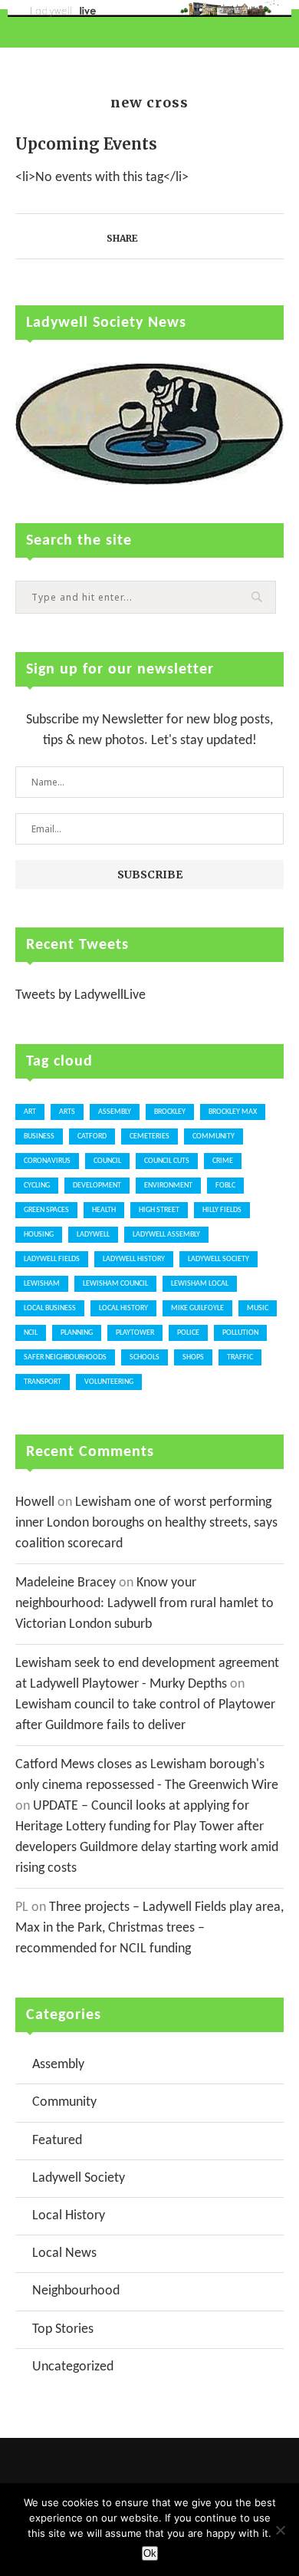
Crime (223, 1161)
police (188, 1333)
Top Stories (63, 2329)
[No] (280, 2530)
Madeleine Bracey (66, 1583)
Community (64, 2102)
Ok (150, 2553)
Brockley (170, 1112)
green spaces (46, 1210)
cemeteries (149, 1136)
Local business (50, 1308)
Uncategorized (73, 2367)
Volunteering (109, 1382)
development (97, 1186)
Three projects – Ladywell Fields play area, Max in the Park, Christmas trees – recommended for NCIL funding (149, 1928)
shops (193, 1357)
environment (168, 1186)
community (214, 1136)
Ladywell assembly (166, 1235)
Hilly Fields (222, 1210)
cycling (37, 1186)
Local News (64, 2253)
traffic (240, 1357)
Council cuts (167, 1161)
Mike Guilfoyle (197, 1308)
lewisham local (200, 1284)
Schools (145, 1357)
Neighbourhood (76, 2291)
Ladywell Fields (52, 1259)
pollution (240, 1333)
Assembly (115, 1112)
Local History (123, 1308)
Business (39, 1136)
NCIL (31, 1333)
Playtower (135, 1333)
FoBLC (225, 1186)
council (107, 1161)
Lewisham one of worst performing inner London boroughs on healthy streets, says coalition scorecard (146, 1523)
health (104, 1210)
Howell (35, 1502)
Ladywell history (134, 1259)
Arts (67, 1112)
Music (258, 1308)
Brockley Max (233, 1112)
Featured (57, 2141)
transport (43, 1382)
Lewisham (42, 1284)
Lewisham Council (115, 1284)
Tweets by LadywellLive (80, 995)
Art (30, 1112)
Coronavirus (47, 1161)
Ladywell (93, 1235)
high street (159, 1210)
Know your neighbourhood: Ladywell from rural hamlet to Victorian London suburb (145, 1604)
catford (92, 1136)
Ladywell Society (219, 1259)
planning (77, 1333)
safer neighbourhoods (65, 1357)
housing (39, 1235)
